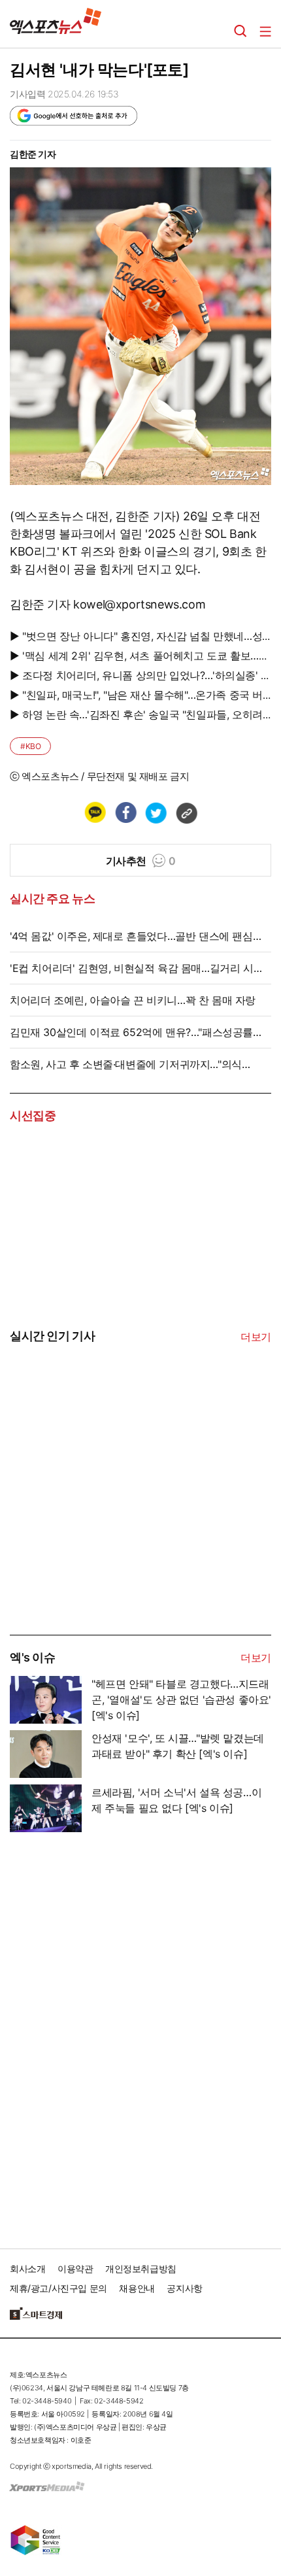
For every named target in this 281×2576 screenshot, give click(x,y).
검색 (240, 31)
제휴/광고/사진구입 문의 (58, 2288)
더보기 (256, 1337)
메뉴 (265, 31)
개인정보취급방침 (141, 2268)
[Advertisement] (108, 1535)
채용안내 (137, 2288)
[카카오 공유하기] (95, 812)
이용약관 (75, 2268)
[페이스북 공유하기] (125, 812)
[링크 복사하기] (186, 812)
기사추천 (141, 861)
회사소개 (27, 2268)
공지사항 (184, 2288)
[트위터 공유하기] (156, 812)
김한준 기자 (33, 154)
